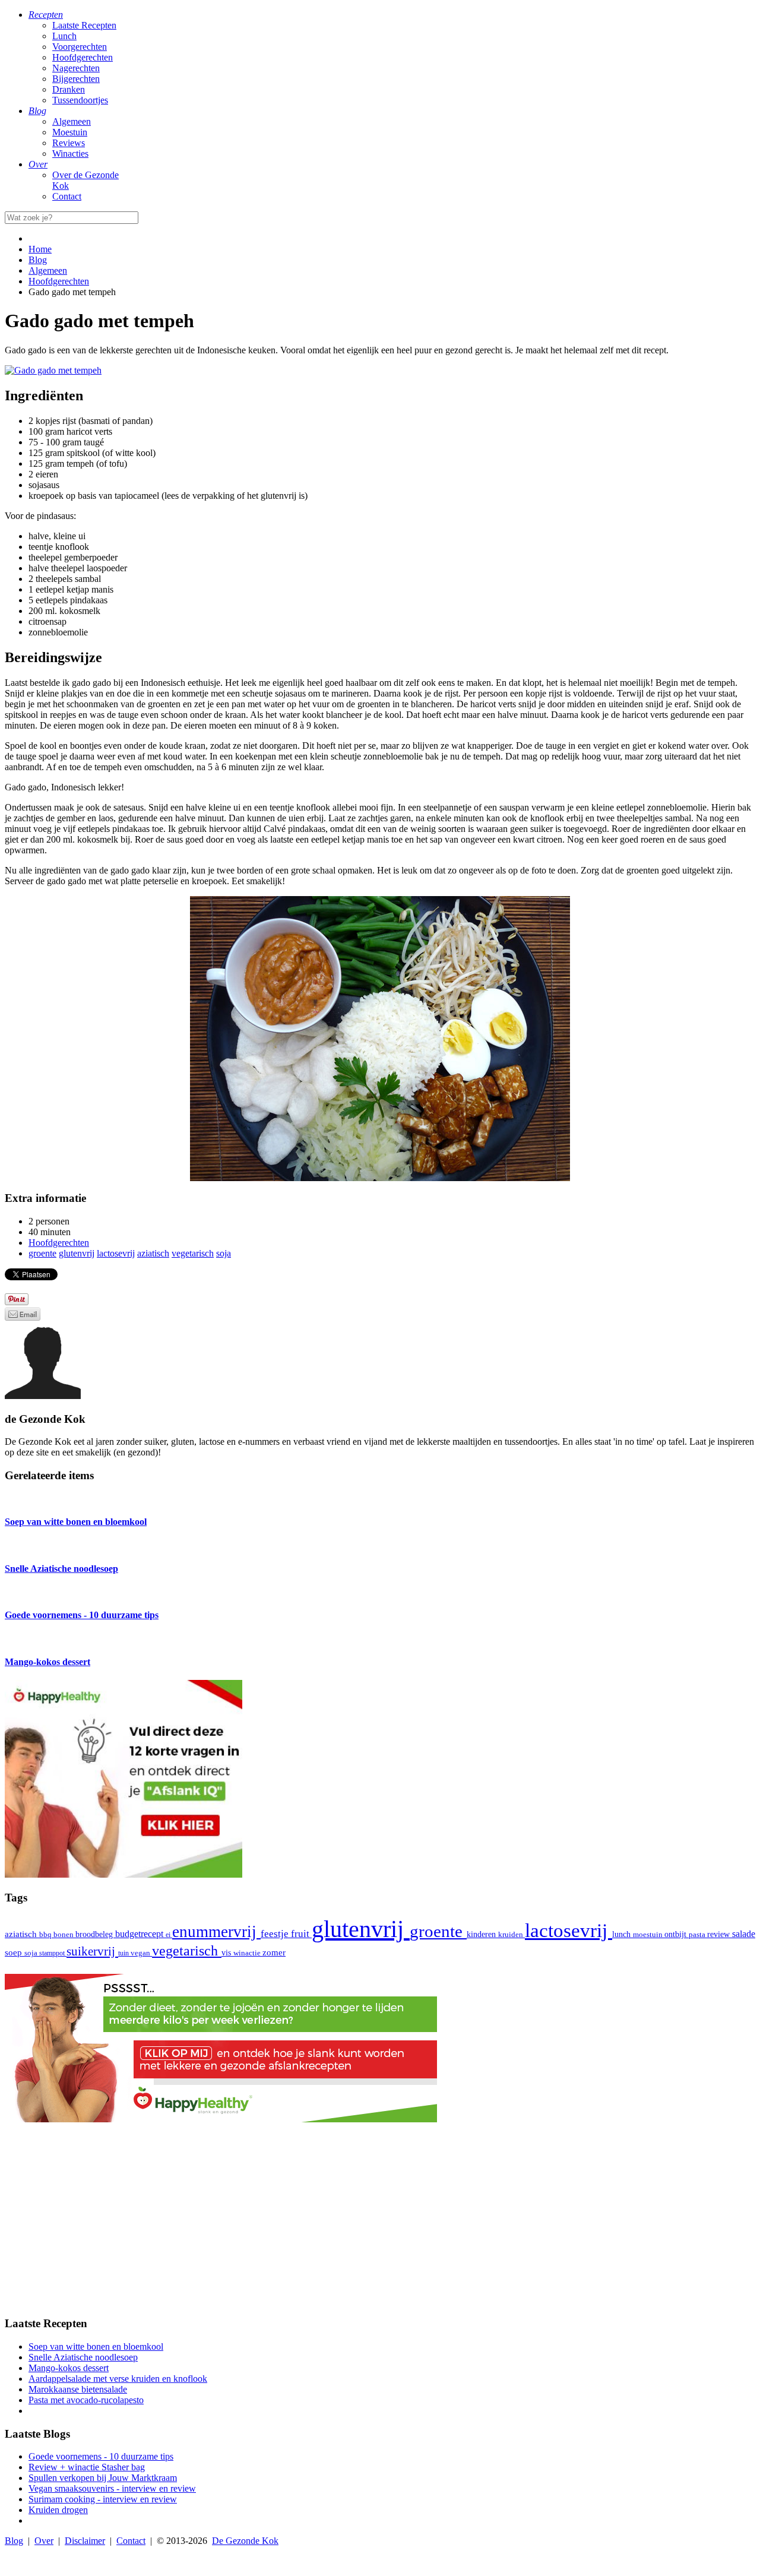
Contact (67, 196)
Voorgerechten (80, 47)
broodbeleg (95, 1934)
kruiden (512, 1934)
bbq (46, 1934)
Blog (14, 2541)
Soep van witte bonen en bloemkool (96, 2346)
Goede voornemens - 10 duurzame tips (101, 2456)
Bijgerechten (76, 79)
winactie (248, 1953)
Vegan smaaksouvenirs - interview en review (112, 2488)
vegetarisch (187, 1951)
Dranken (69, 89)
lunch (623, 1934)
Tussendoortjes (80, 100)
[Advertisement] (380, 2223)
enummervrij (216, 1932)
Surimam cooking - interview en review (103, 2499)
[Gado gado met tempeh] (53, 370)
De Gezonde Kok (245, 2541)
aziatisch (22, 1934)
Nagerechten (76, 68)
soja (32, 1953)
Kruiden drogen (58, 2510)
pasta (698, 1935)
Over (44, 2541)
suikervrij (92, 1951)
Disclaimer (85, 2541)
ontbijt (677, 1934)
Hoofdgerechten (83, 57)
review (720, 1934)
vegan (141, 1953)
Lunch (64, 36)
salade (744, 1934)
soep (15, 1952)
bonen (64, 1934)
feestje (276, 1934)
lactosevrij (569, 1930)
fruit (301, 1933)
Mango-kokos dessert (69, 2368)
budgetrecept (140, 1934)
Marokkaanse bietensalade (78, 2389)
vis (227, 1952)
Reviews (69, 143)
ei (169, 1935)
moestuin (649, 1934)
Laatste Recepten (84, 25)
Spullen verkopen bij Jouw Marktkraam (103, 2478)
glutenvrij (361, 1929)
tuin (124, 1953)
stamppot (53, 1953)
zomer (274, 1952)
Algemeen (72, 121)
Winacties (70, 154)
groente (438, 1931)
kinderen (482, 1934)
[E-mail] (23, 1317)
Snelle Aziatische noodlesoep (83, 2357)
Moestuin (70, 132)
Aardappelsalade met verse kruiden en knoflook (118, 2379)
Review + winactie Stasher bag (87, 2467)
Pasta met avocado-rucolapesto (86, 2400)
